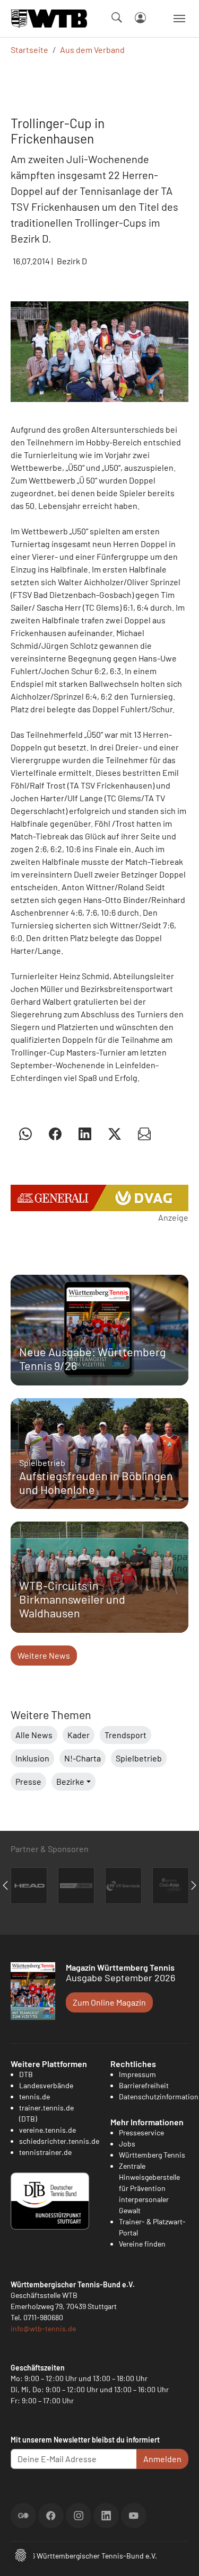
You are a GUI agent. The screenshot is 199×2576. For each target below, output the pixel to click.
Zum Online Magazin (109, 2002)
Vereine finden (142, 2244)
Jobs (127, 2144)
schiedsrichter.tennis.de (59, 2141)
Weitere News (44, 1655)
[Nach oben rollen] (178, 2555)
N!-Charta (83, 1758)
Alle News (34, 1735)
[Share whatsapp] (25, 1133)
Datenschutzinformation (159, 2096)
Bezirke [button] (70, 1781)
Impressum (137, 2074)
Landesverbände (46, 2085)
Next (194, 1885)
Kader (79, 1735)
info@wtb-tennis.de (43, 2328)
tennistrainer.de (45, 2152)
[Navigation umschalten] (179, 19)
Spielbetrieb (139, 1758)
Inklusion (32, 1758)
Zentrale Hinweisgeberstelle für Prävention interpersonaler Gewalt (149, 2188)
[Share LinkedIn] (85, 1133)
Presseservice (141, 2132)
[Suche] (117, 17)
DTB (26, 2074)
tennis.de (34, 2096)
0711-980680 (43, 2317)
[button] (21, 2554)
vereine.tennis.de (47, 2130)
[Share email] (144, 1133)
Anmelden (162, 2459)
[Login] (140, 18)
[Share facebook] (55, 1133)
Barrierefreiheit (144, 2085)
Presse (28, 1781)
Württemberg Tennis (152, 2155)
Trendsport (126, 1735)
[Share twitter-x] (115, 1133)
